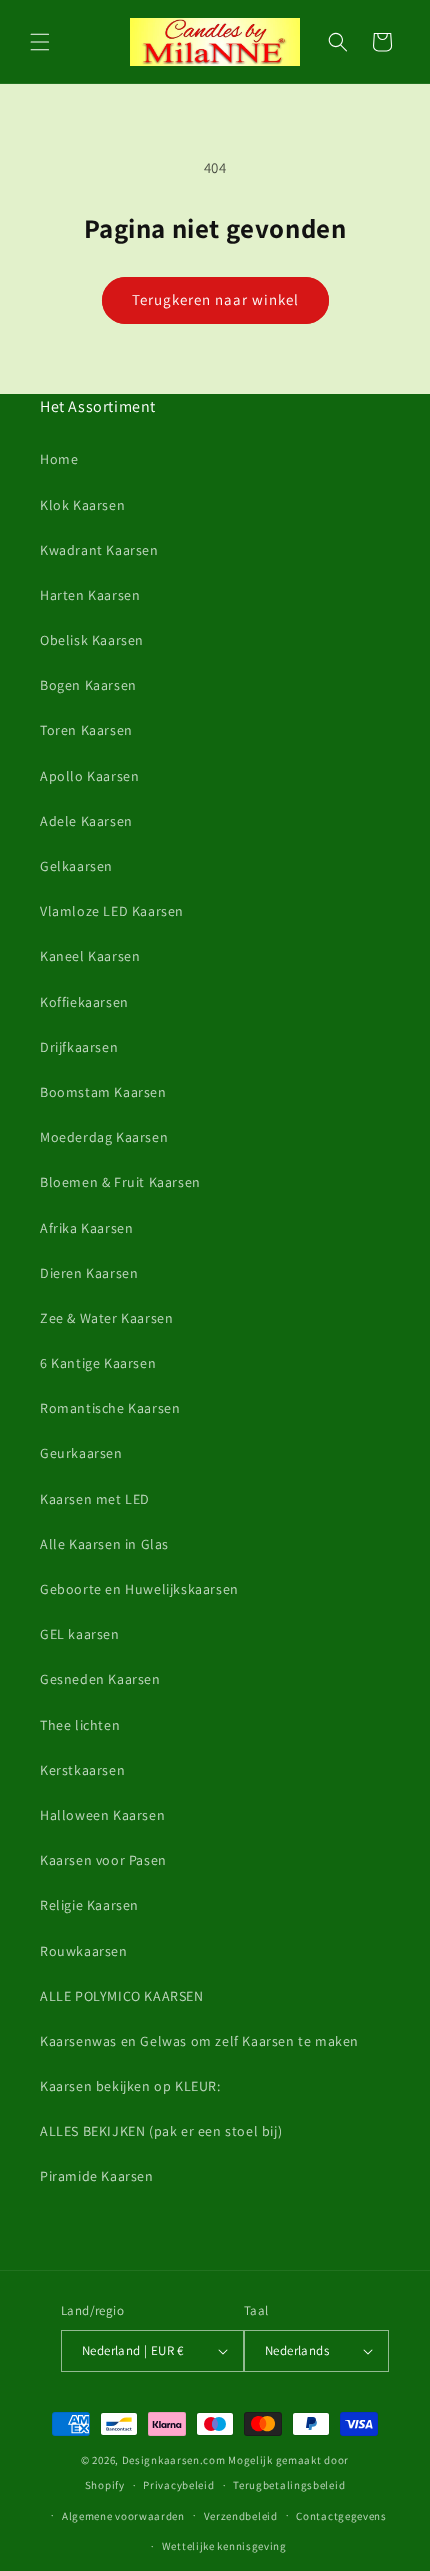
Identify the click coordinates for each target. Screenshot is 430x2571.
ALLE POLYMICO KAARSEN (122, 1996)
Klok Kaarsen (82, 505)
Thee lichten (80, 1725)
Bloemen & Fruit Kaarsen (120, 1182)
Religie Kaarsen (89, 1905)
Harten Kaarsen (90, 595)
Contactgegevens (341, 2516)
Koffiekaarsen (84, 1002)
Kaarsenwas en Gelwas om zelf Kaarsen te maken (199, 2041)
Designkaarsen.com (174, 2460)
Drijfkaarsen (79, 1047)
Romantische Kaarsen (110, 1408)
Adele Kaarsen (86, 821)
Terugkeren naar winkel (215, 299)
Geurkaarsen (81, 1453)
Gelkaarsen (76, 866)
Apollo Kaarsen (89, 776)
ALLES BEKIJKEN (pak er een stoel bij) (161, 2131)
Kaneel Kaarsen (90, 956)
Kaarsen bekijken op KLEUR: (130, 2086)
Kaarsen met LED (95, 1499)
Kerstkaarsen (82, 1770)
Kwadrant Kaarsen (99, 550)
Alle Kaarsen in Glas (104, 1544)
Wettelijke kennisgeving (224, 2546)
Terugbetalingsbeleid (289, 2485)
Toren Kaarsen (86, 730)
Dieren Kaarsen (89, 1273)
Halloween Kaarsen (102, 1815)
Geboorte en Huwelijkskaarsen (139, 1589)
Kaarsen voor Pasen (103, 1860)
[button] (40, 42)
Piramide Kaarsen (97, 2176)
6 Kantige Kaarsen (98, 1363)
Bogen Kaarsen (88, 685)
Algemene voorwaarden (123, 2516)
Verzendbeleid (241, 2516)
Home (59, 459)
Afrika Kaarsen (86, 1228)
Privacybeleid (178, 2485)
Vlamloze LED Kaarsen (112, 911)
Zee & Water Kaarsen (106, 1318)
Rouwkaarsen (84, 1951)
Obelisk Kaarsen (92, 640)
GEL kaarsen (80, 1634)
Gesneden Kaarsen (100, 1679)
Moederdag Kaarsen (104, 1137)
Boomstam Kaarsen (103, 1092)
